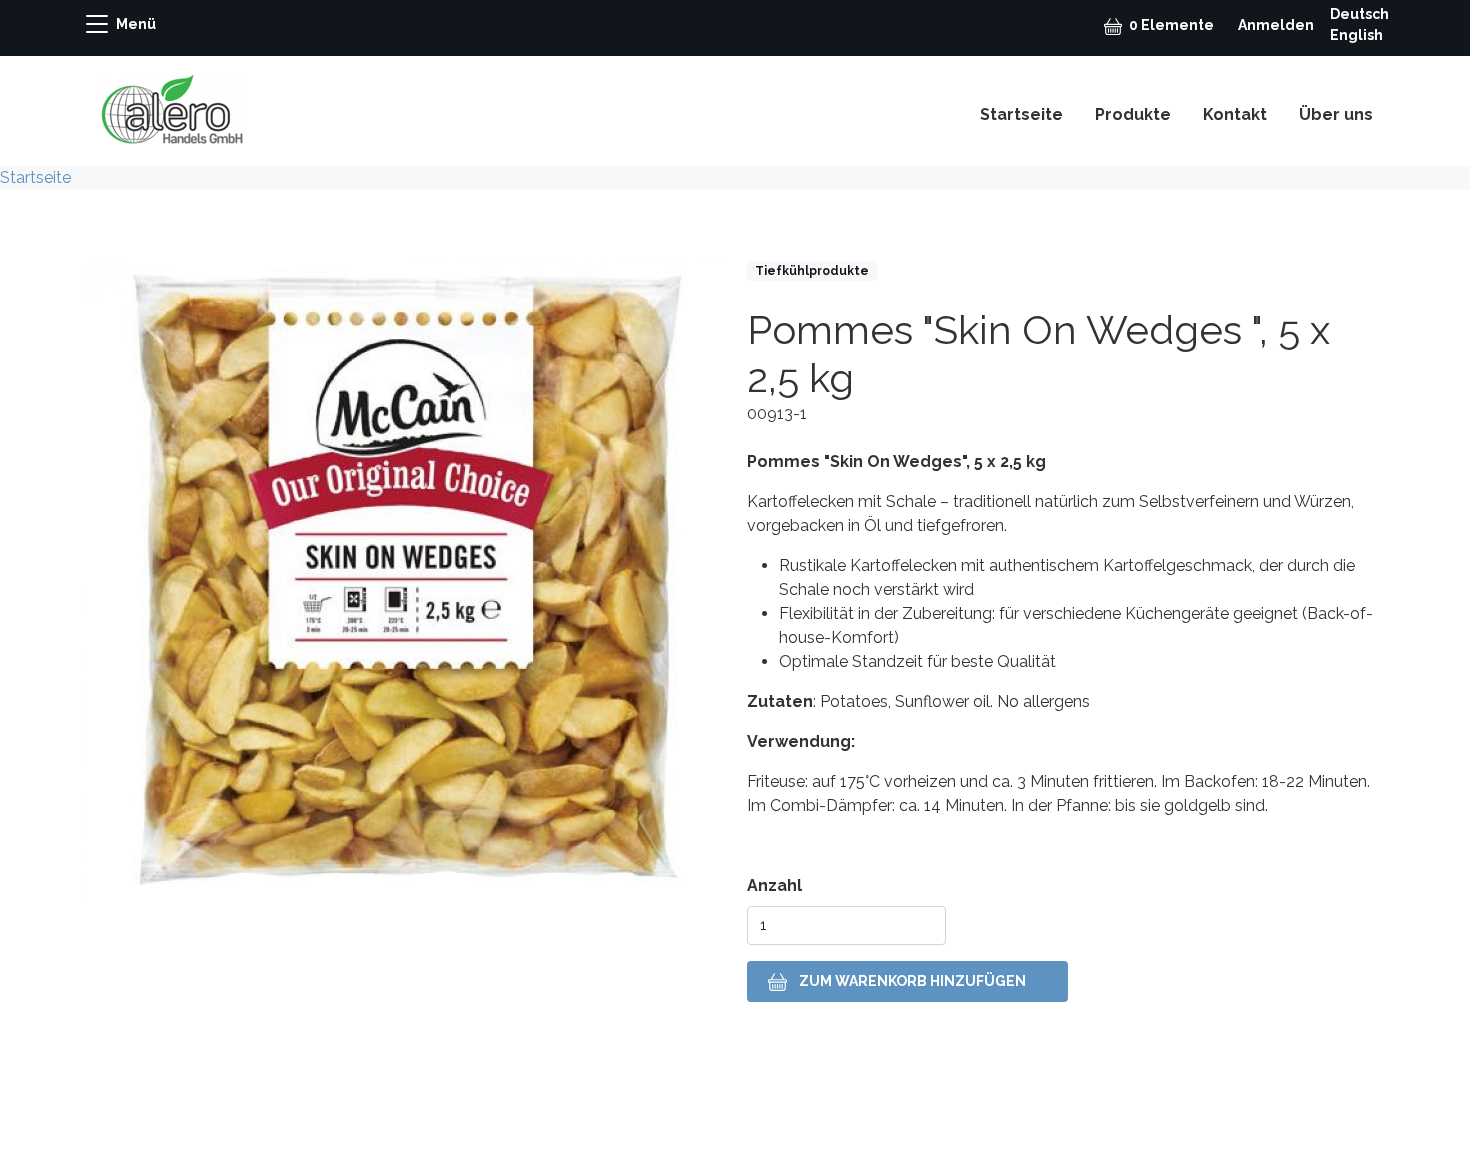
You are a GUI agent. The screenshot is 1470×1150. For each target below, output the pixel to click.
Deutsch (1359, 14)
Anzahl (774, 885)
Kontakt (1235, 114)
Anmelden (1276, 25)
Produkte (1133, 114)
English (1356, 35)
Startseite (1021, 114)
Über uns (1336, 114)
